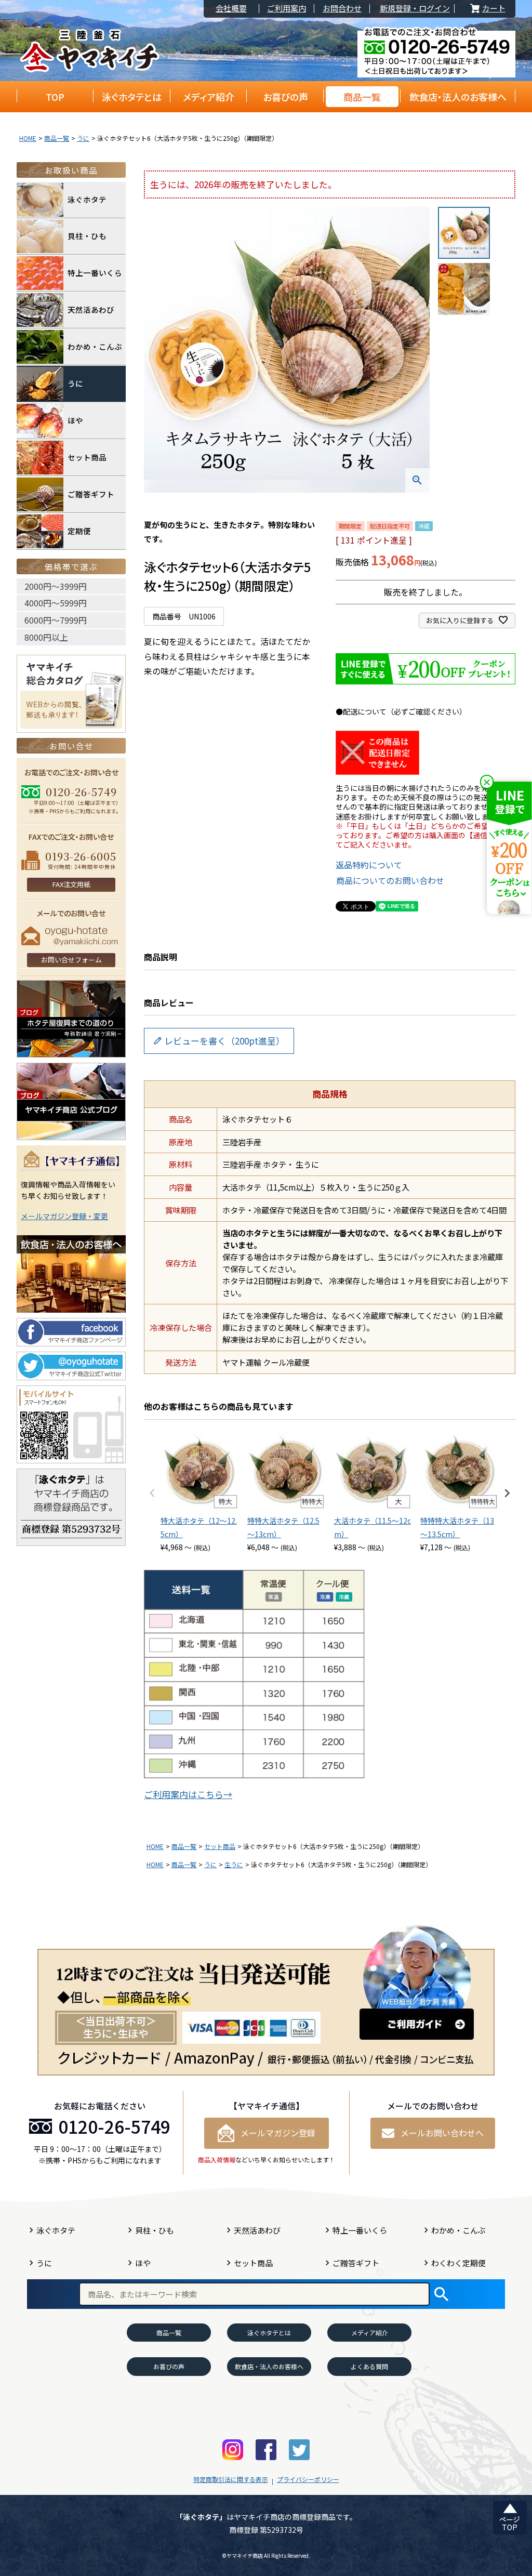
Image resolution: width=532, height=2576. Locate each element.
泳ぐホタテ (87, 199)
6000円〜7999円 (56, 620)
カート (487, 9)
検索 (441, 2294)
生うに (234, 1864)
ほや (75, 420)
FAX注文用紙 (71, 884)
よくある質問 (369, 2366)
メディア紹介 (209, 97)
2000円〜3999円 (56, 586)
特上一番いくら (95, 273)
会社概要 (231, 9)
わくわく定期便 (458, 2263)
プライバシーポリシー (308, 2479)
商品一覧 (362, 97)
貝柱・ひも (87, 236)
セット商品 (220, 1846)
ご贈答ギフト (91, 494)
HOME (28, 138)
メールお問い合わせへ (442, 2133)
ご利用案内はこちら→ (188, 1794)
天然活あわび (91, 309)
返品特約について (369, 865)
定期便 (79, 531)
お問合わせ (342, 9)
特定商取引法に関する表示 (231, 2479)
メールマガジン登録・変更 (64, 1216)
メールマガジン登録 (278, 2133)
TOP (55, 97)
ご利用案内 (287, 9)
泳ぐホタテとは (132, 97)
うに (83, 138)
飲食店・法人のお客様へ (458, 97)
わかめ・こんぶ (95, 346)
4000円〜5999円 (56, 603)
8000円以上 (46, 637)
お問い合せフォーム (71, 960)
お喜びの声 (285, 97)
